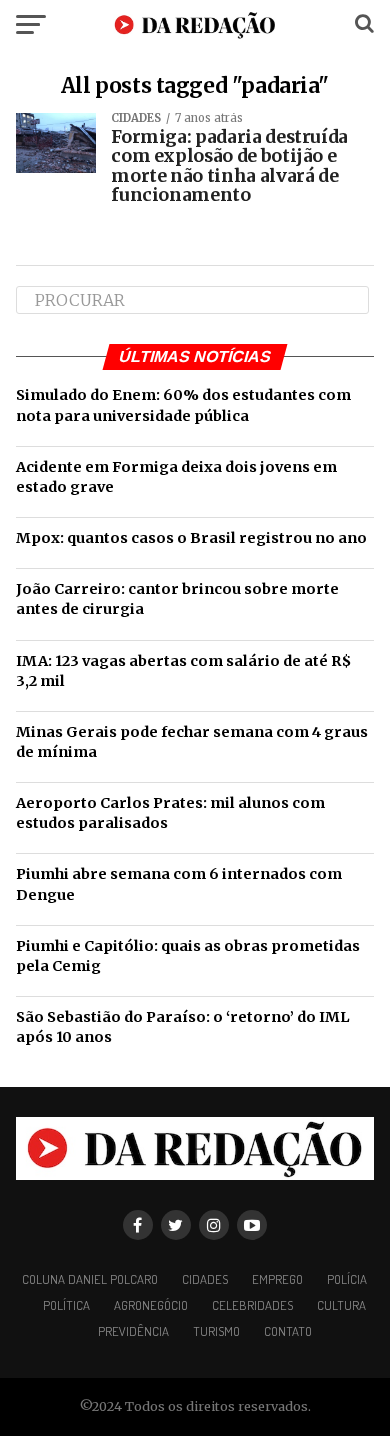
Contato (288, 1331)
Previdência (133, 1331)
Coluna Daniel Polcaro (90, 1279)
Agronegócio (151, 1305)
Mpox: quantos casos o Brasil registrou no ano (191, 538)
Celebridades (252, 1305)
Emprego (277, 1279)
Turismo (216, 1331)
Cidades (205, 1279)
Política (66, 1305)
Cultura (341, 1305)
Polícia (347, 1279)
